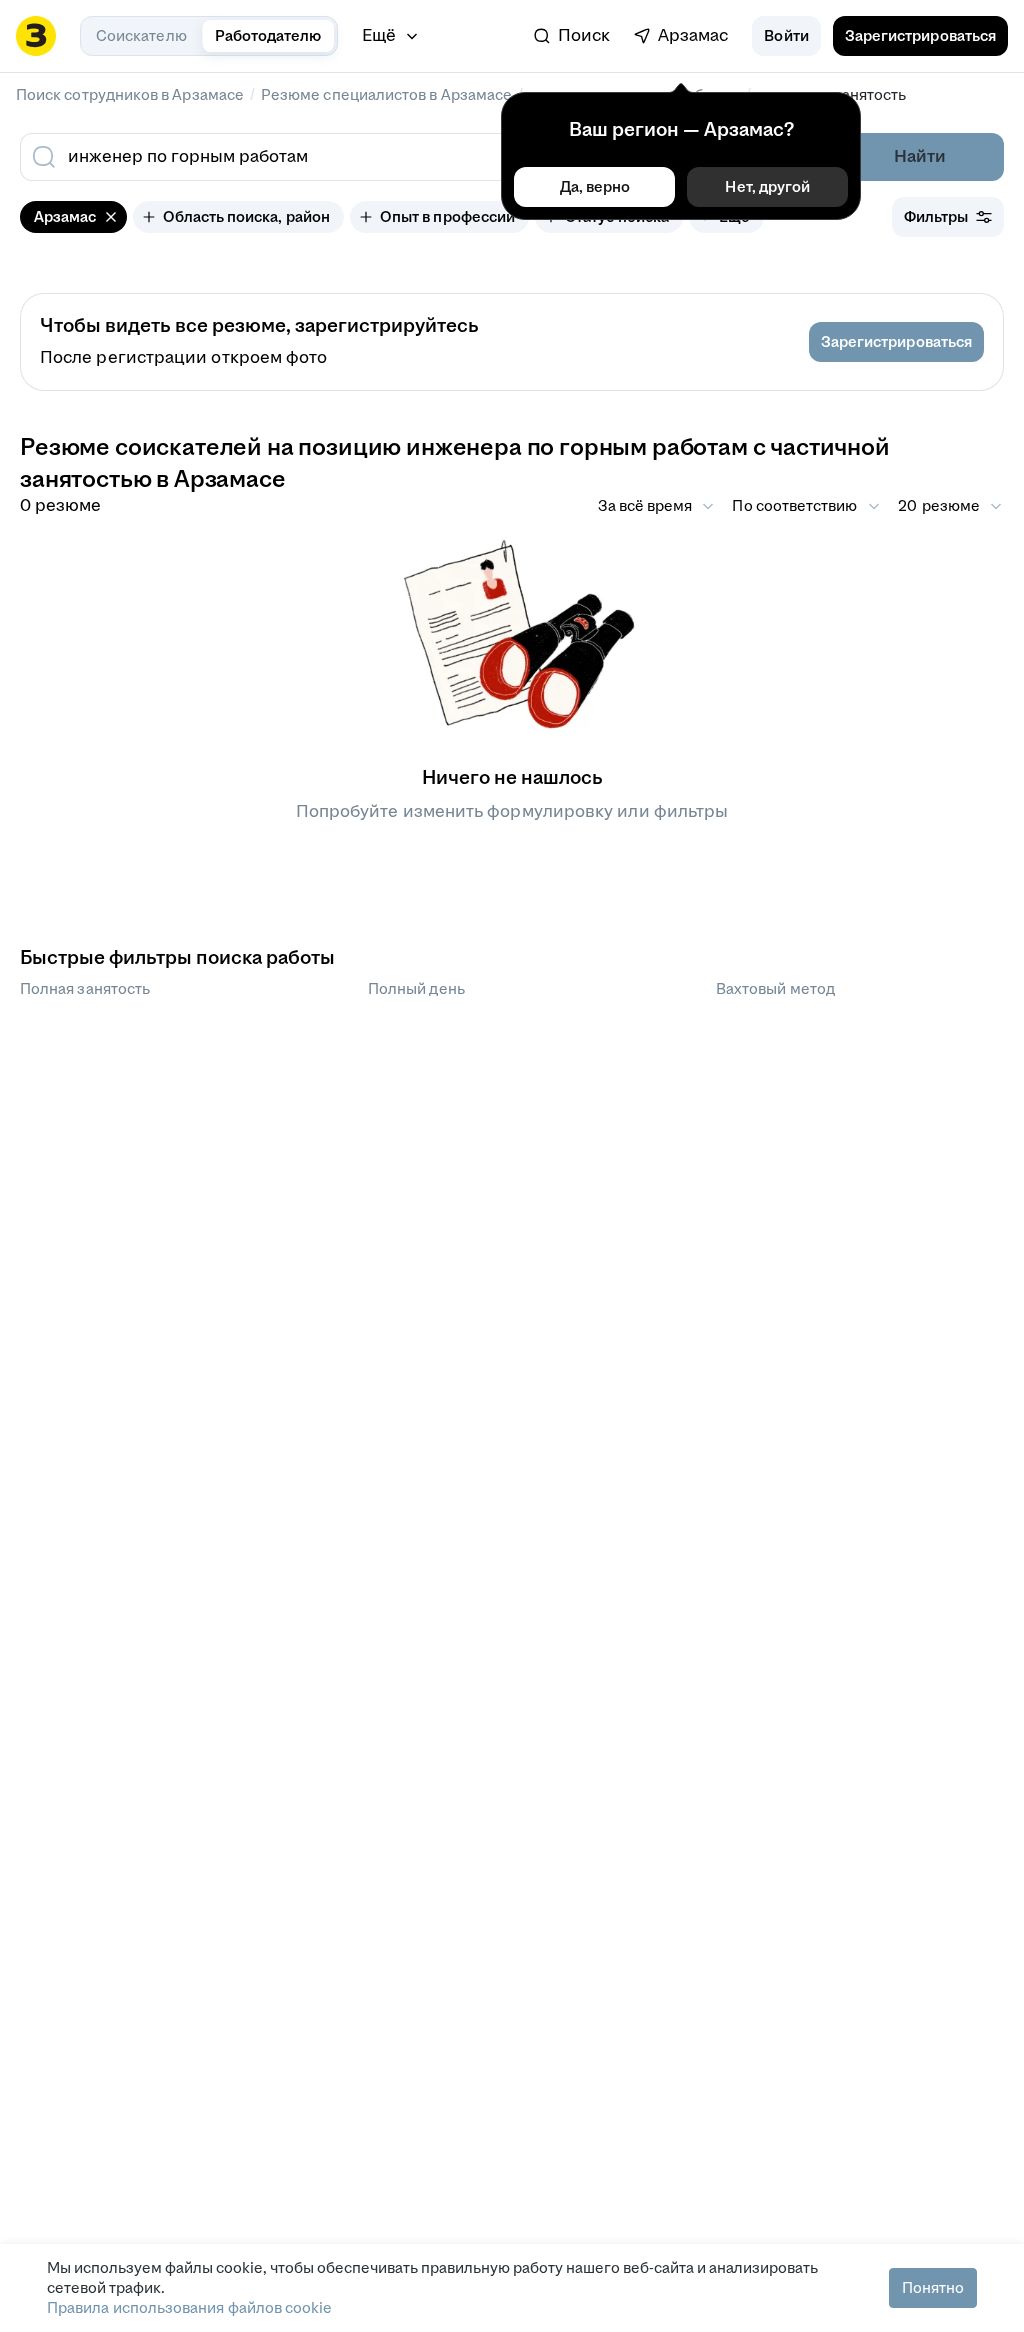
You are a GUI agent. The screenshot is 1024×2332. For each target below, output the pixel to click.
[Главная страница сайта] (36, 36)
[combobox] (370, 157)
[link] (572, 36)
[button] (786, 36)
